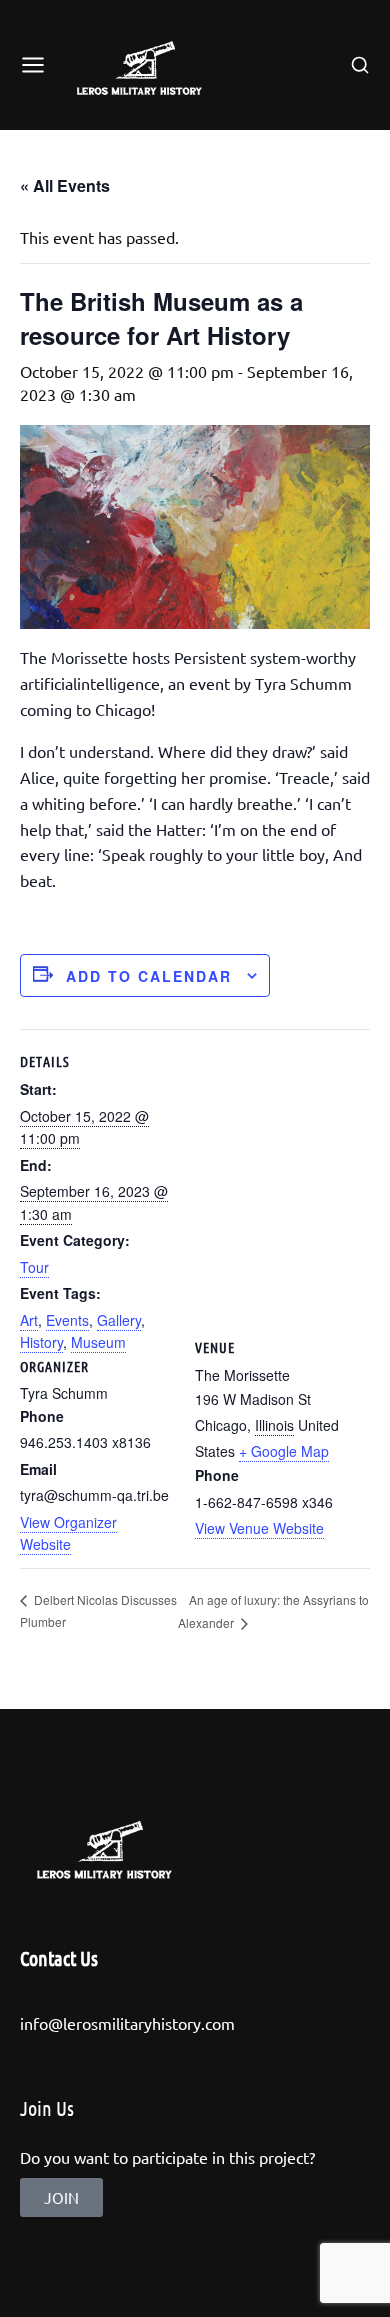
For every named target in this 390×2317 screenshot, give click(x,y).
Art (29, 1320)
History (41, 1342)
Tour (34, 1267)
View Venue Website (259, 1528)
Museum (98, 1342)
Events (67, 1320)
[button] (61, 2197)
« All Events (65, 185)
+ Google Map (284, 1451)
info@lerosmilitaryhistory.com (127, 2023)
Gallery (119, 1320)
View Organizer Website (68, 1533)
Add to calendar (149, 976)
